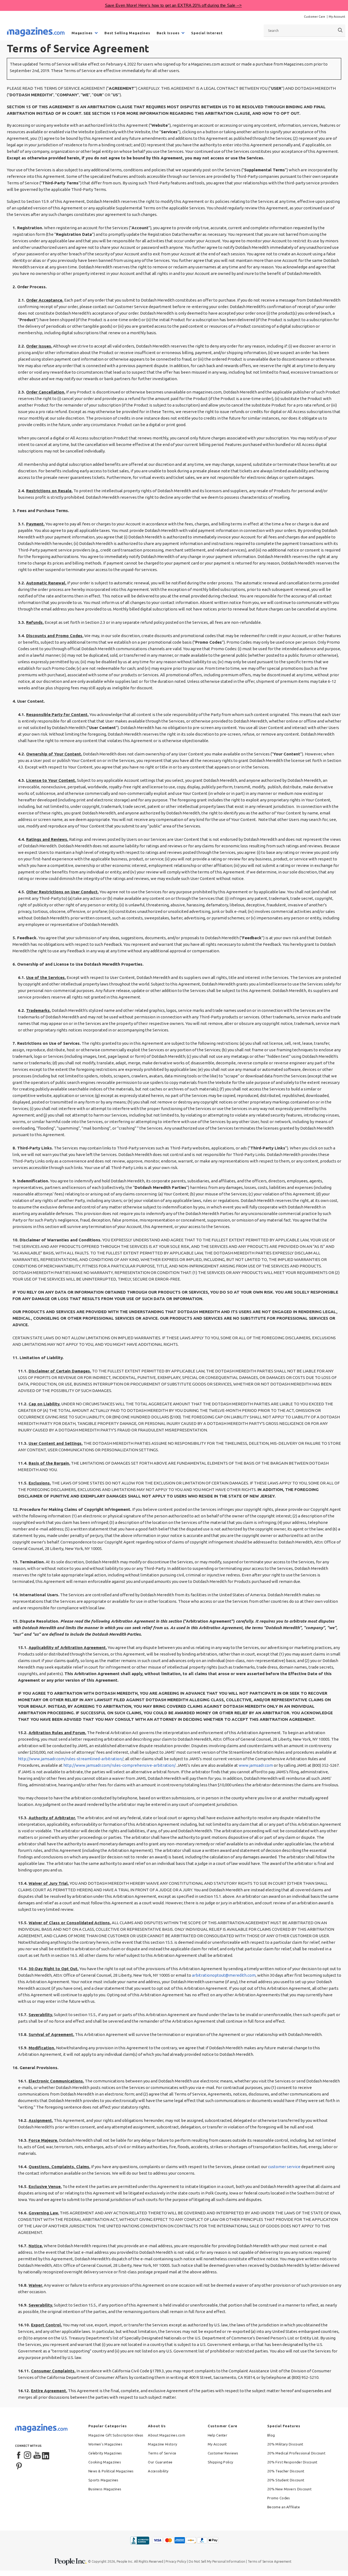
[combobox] (304, 30)
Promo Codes (279, 2498)
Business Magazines (105, 2489)
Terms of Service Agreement (270, 2561)
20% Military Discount (285, 2444)
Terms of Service (162, 2453)
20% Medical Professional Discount (296, 2453)
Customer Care (315, 17)
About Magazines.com (167, 2435)
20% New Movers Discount (289, 2489)
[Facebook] (19, 2456)
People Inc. (125, 2561)
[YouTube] (37, 2456)
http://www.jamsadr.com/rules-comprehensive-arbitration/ (119, 1765)
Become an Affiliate (284, 2507)
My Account (337, 17)
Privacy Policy (176, 2561)
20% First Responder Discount (292, 2462)
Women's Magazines (105, 2444)
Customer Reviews (223, 2453)
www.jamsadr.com (256, 1765)
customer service (284, 2167)
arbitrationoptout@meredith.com (224, 1975)
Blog (271, 2435)
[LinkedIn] (46, 2456)
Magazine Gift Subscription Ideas (116, 2435)
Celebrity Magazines (105, 2453)
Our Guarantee (160, 2462)
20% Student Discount (286, 2480)
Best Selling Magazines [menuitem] (127, 33)
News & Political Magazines (111, 2471)
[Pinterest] (19, 2465)
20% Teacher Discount (286, 2471)
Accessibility (158, 2471)
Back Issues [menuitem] (168, 33)
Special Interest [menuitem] (207, 33)
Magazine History (162, 2444)
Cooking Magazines (105, 2462)
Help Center (217, 2435)
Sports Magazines (103, 2480)
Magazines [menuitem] (82, 33)
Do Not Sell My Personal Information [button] (217, 2561)
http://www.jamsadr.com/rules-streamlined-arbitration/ (71, 1759)
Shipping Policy (220, 2462)
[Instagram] (28, 2456)
